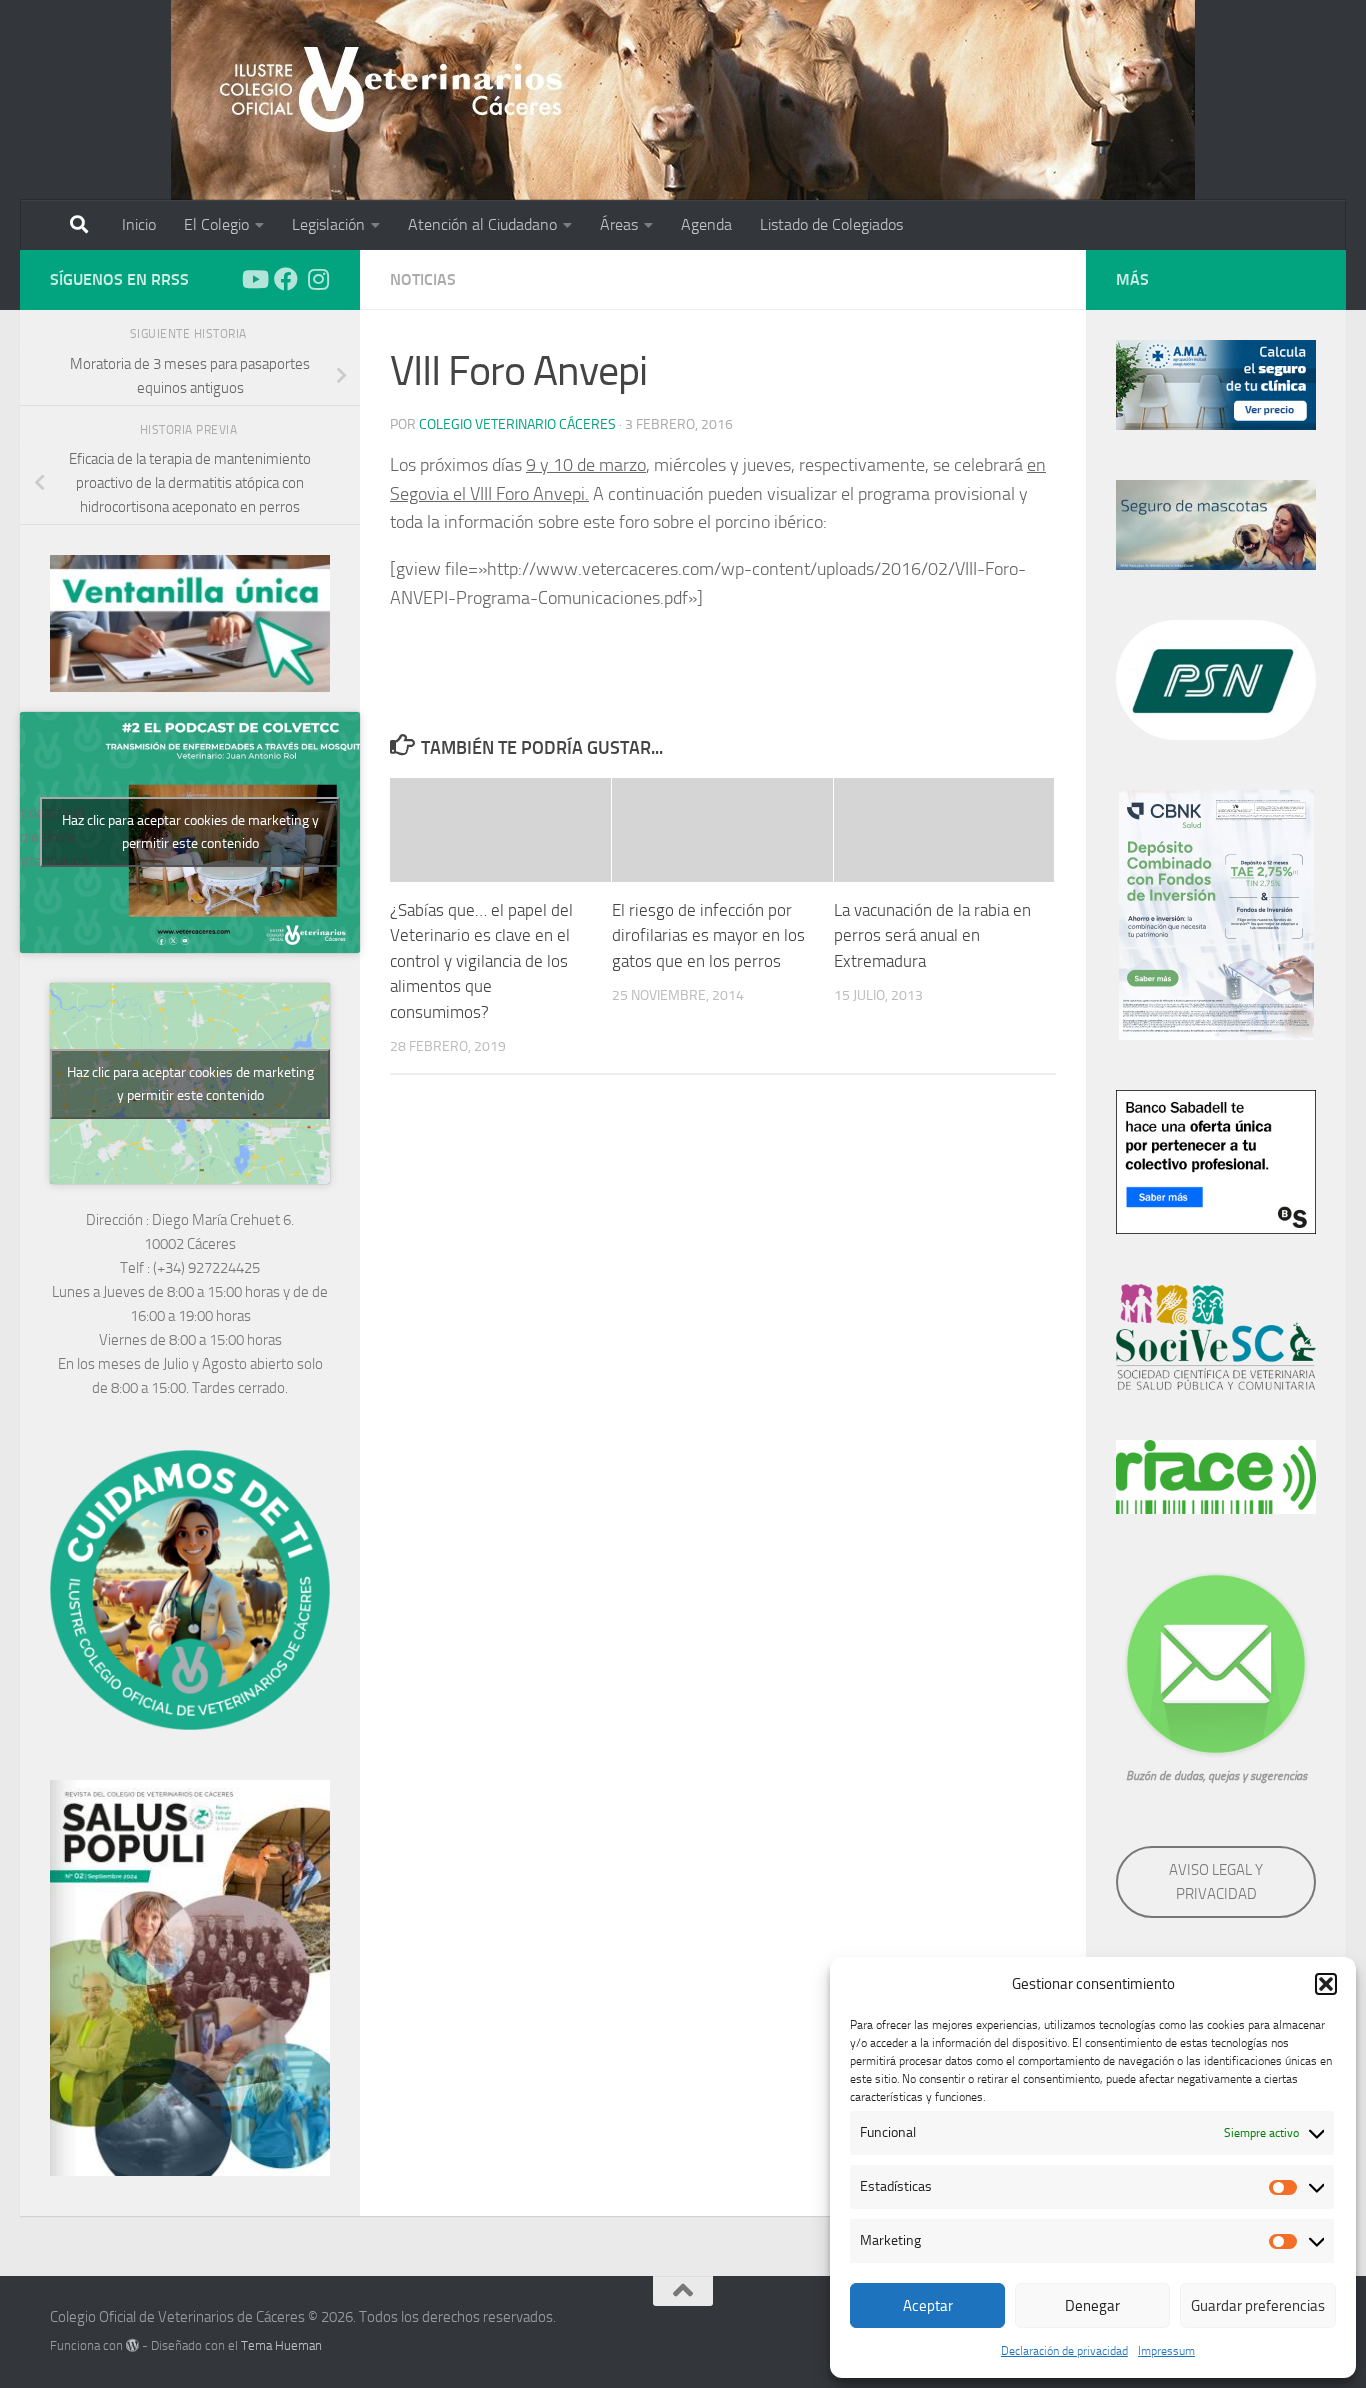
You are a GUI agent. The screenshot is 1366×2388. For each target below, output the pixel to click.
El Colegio (216, 224)
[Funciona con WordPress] (132, 2345)
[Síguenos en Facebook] (286, 279)
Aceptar (928, 2306)
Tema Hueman (281, 2345)
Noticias (423, 279)
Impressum (1166, 2351)
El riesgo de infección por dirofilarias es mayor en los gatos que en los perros (708, 935)
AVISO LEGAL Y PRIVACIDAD (1216, 1882)
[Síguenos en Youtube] (254, 279)
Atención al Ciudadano (482, 224)
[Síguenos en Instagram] (318, 279)
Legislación (328, 224)
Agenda (706, 224)
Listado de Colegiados (831, 224)
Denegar (1092, 2306)
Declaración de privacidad (1064, 2351)
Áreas (619, 224)
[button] (1326, 1984)
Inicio (139, 224)
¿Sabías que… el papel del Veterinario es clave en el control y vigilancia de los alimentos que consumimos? (481, 961)
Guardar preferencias (1258, 2306)
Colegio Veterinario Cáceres (517, 424)
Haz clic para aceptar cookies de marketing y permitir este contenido (190, 832)
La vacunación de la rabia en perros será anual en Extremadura (932, 935)
